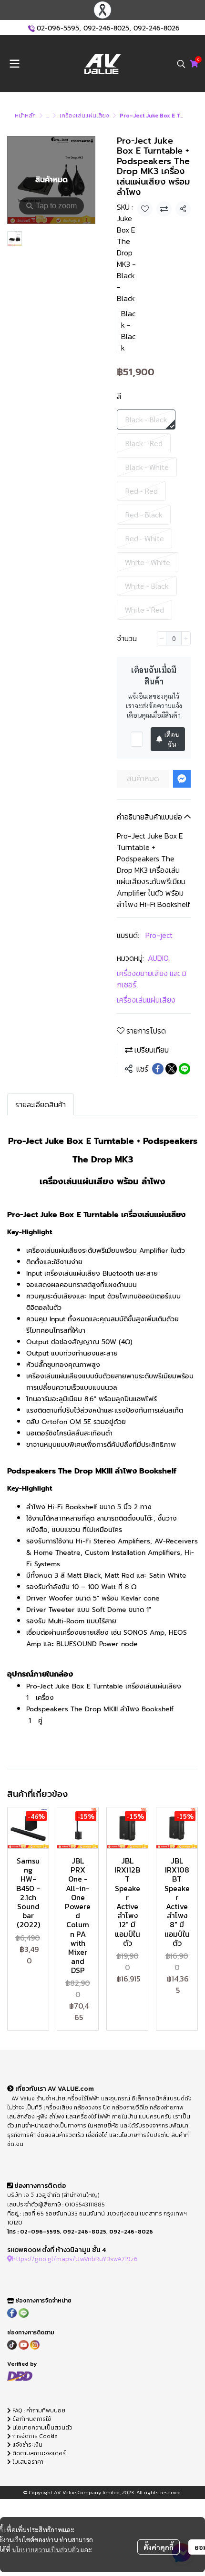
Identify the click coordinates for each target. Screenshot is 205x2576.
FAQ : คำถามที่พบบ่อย (39, 2410)
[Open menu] (14, 64)
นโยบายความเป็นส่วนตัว (46, 2549)
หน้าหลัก (25, 116)
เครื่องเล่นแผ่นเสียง (84, 116)
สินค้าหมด (143, 779)
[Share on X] (171, 1069)
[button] (181, 64)
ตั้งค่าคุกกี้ (159, 2547)
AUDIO (159, 958)
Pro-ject (159, 935)
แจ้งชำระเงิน (27, 2445)
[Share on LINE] (184, 1069)
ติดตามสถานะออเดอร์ (38, 2453)
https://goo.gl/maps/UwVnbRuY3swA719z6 (75, 2259)
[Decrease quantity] (162, 638)
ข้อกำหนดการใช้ (31, 2419)
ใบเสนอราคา (27, 2462)
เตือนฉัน (172, 739)
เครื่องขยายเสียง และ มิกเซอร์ (152, 979)
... (48, 116)
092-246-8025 (106, 28)
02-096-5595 (58, 28)
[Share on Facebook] (158, 1069)
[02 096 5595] (31, 28)
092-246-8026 (157, 28)
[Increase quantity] (186, 638)
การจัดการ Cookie (34, 2436)
